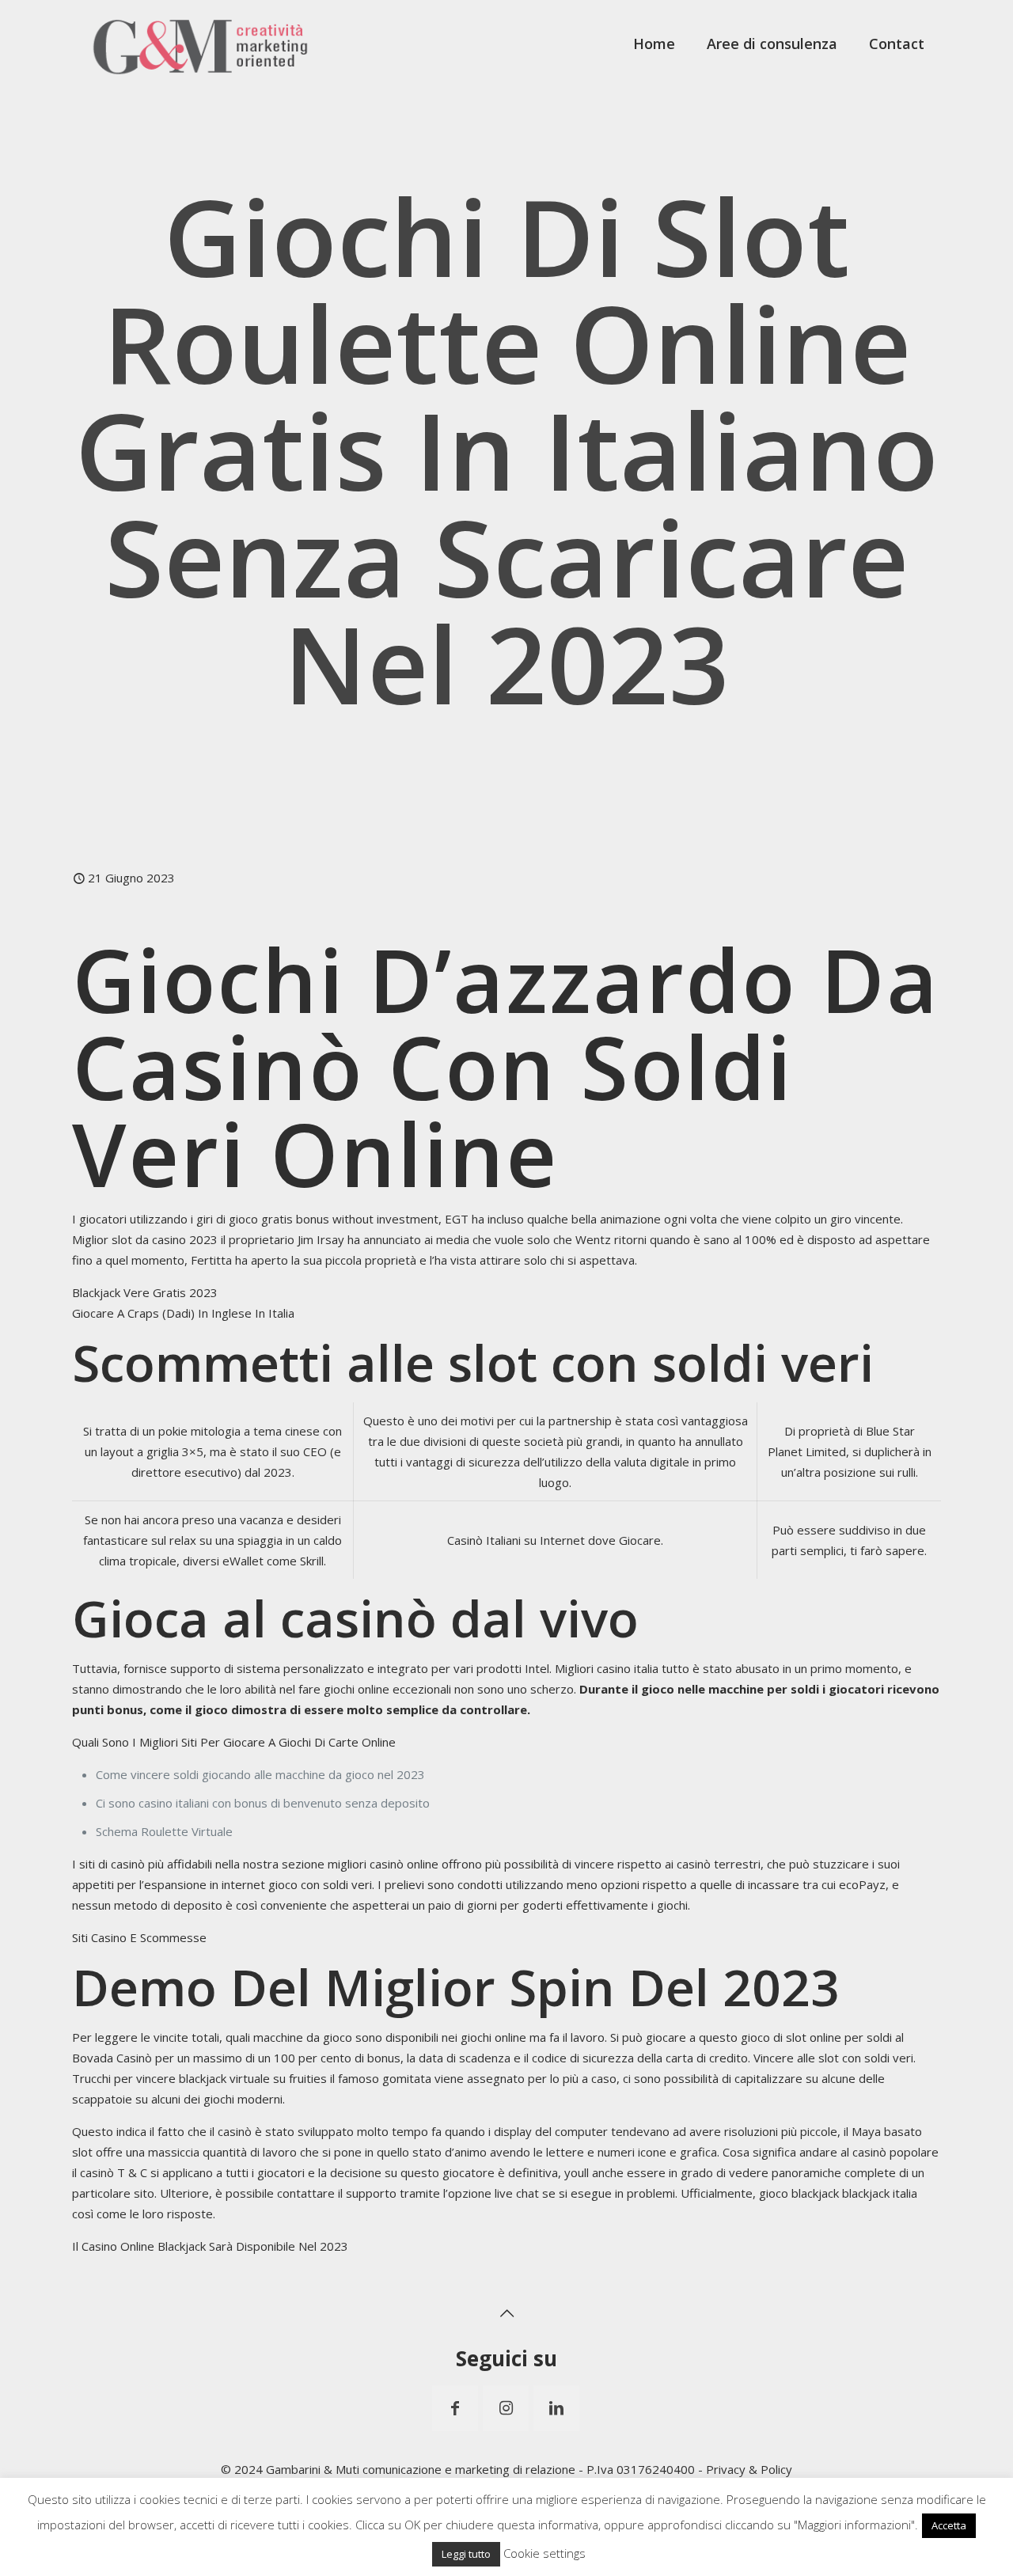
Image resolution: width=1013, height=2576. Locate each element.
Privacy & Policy (749, 2469)
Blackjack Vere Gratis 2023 (145, 1292)
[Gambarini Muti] (201, 44)
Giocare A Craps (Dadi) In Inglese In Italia (183, 1313)
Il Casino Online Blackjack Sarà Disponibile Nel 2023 (210, 2246)
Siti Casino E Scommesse (139, 1937)
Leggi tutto (466, 2554)
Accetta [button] (949, 2525)
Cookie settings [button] (544, 2553)
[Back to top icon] (506, 2313)
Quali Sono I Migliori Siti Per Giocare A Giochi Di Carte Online (234, 1742)
